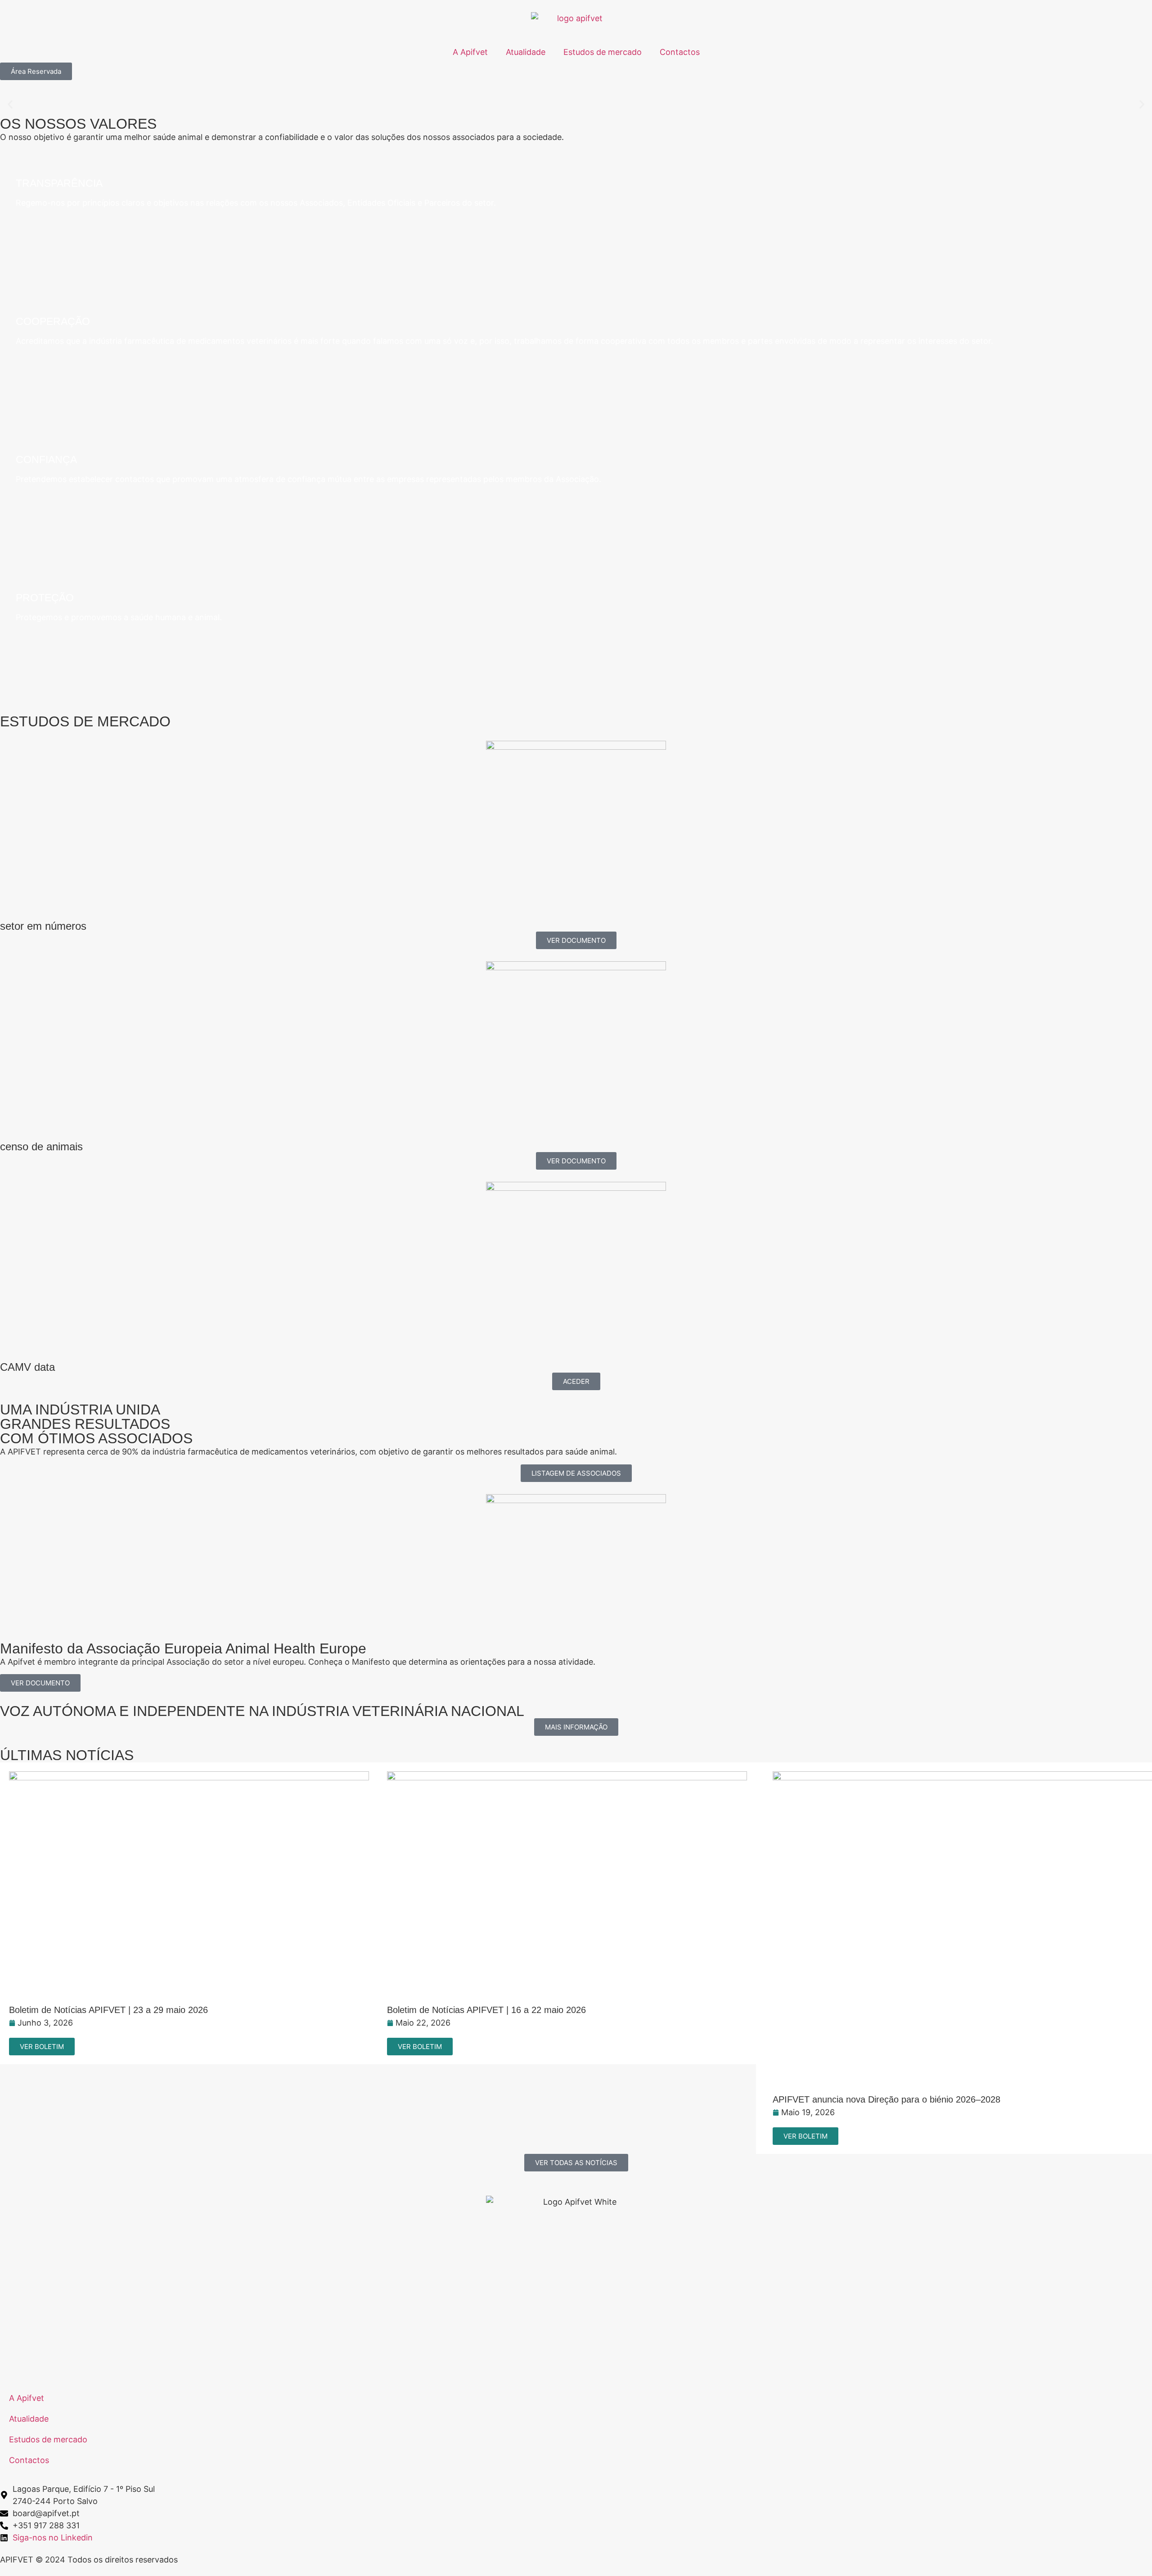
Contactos (680, 52)
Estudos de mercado (603, 52)
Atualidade (526, 52)
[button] (10, 105)
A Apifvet (470, 52)
